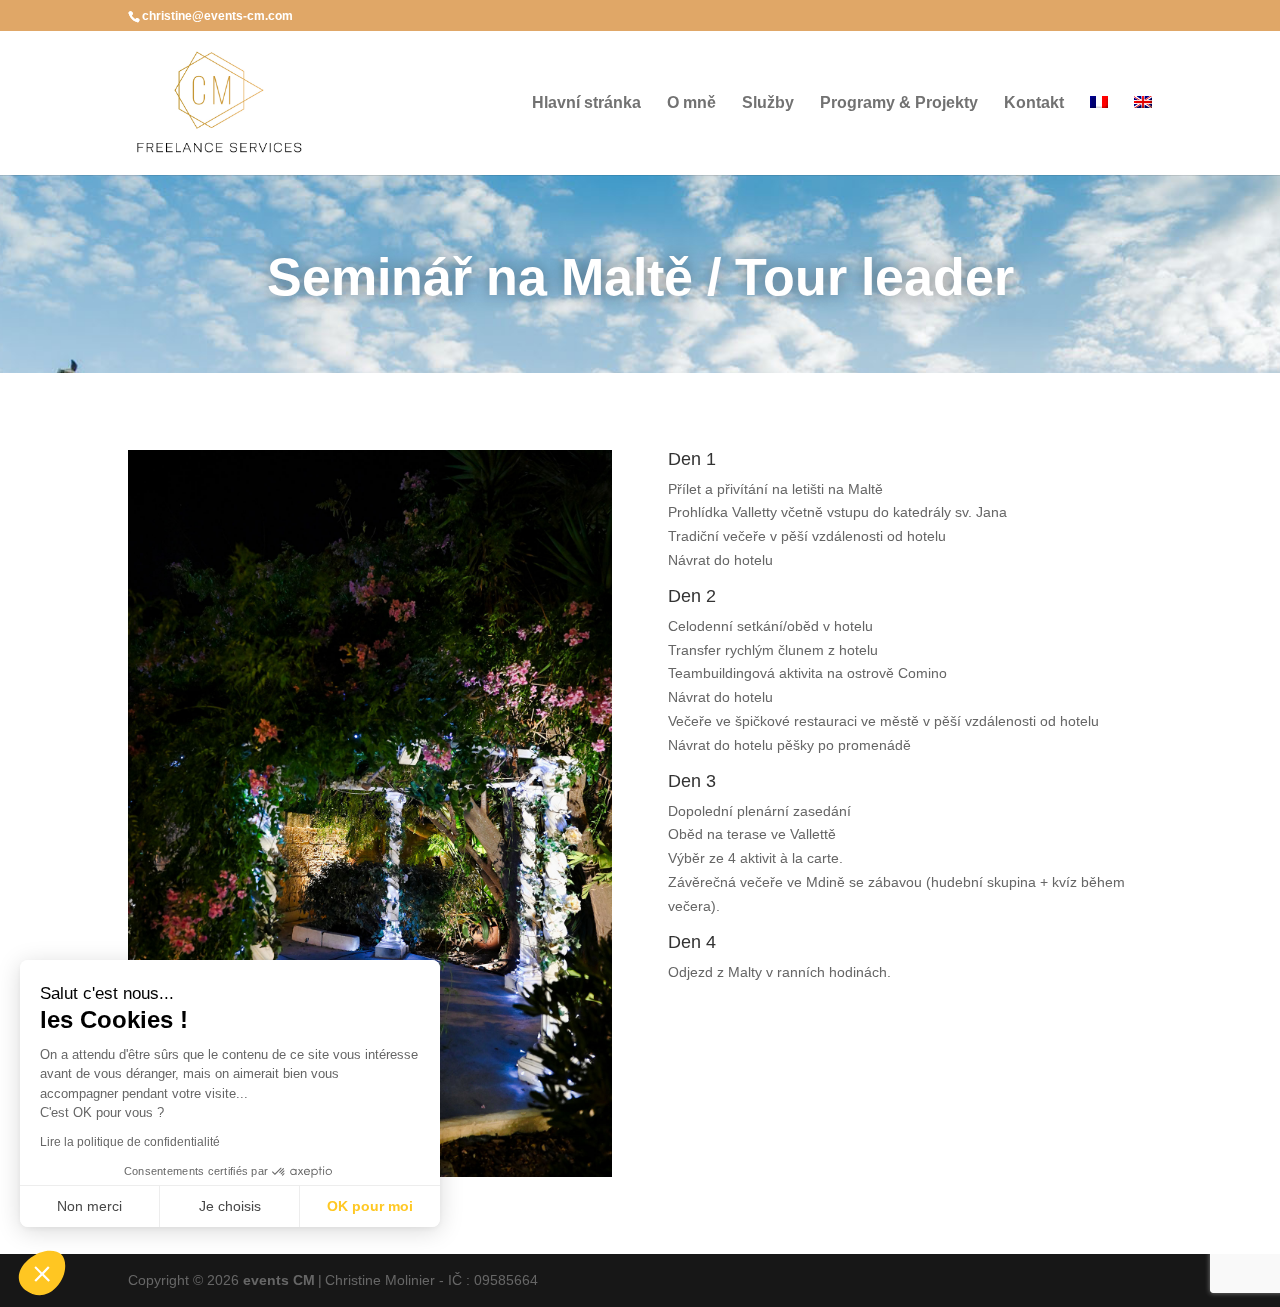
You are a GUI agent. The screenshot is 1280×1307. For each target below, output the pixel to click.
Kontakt (1034, 103)
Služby (768, 103)
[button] (42, 1273)
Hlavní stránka (586, 103)
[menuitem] (1099, 135)
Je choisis (230, 1206)
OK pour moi (370, 1206)
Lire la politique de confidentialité (130, 1142)
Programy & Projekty (899, 103)
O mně (691, 103)
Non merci (89, 1206)
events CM (279, 1280)
